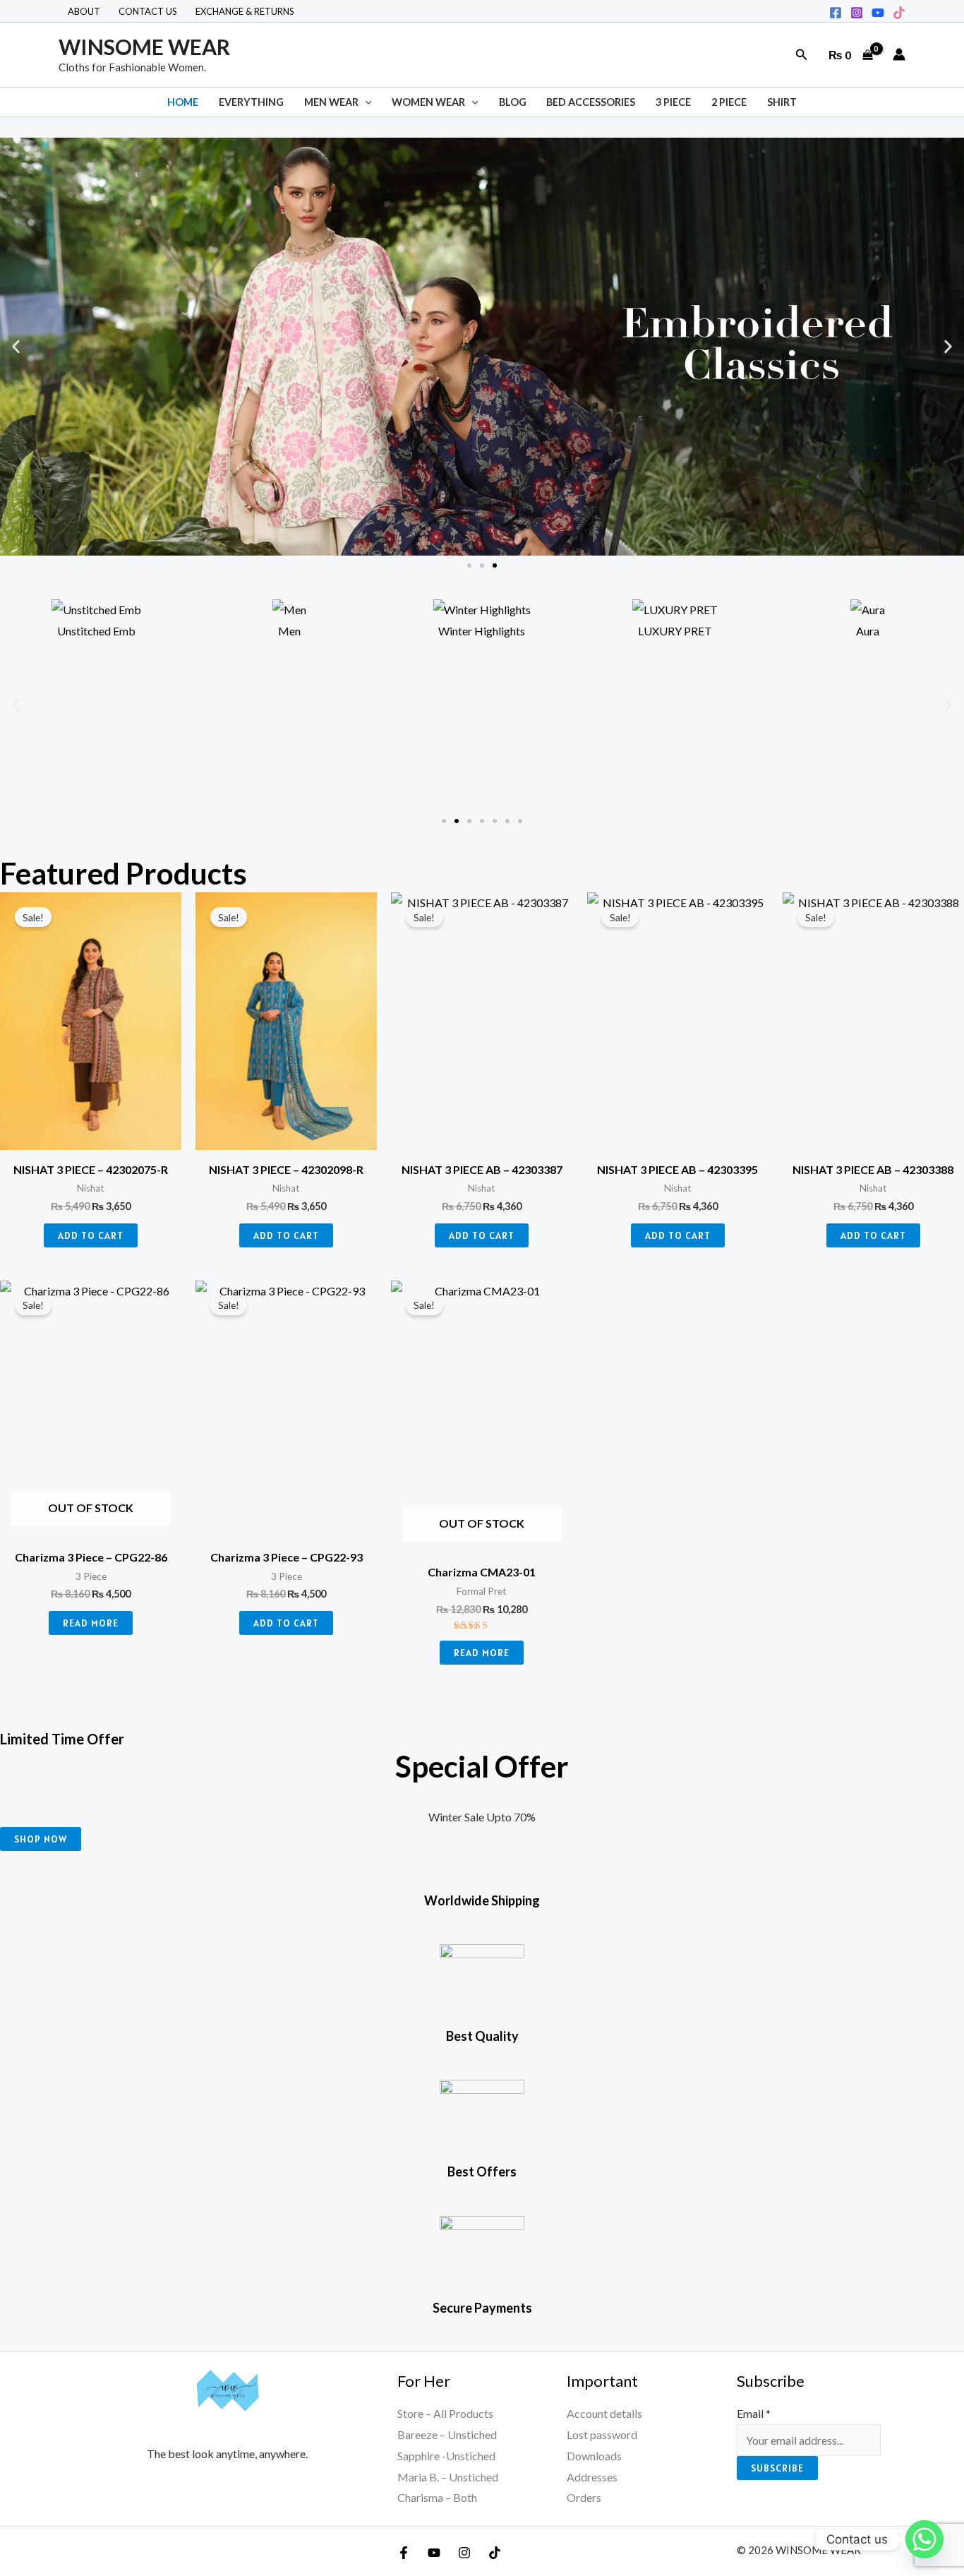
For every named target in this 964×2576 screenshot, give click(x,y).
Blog (513, 102)
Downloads (594, 2456)
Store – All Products (445, 2413)
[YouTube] (434, 2553)
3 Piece (673, 102)
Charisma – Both (437, 2497)
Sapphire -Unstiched (446, 2456)
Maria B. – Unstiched (448, 2477)
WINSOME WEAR (144, 47)
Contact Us (148, 11)
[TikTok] (899, 13)
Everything (251, 102)
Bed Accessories (591, 102)
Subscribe (777, 2468)
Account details (604, 2413)
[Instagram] (857, 13)
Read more (91, 1623)
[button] (802, 55)
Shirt (782, 102)
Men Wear (331, 102)
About (84, 11)
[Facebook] (836, 13)
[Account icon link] (899, 54)
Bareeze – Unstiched (447, 2434)
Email (754, 2413)
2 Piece (729, 102)
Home (183, 102)
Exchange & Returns (245, 11)
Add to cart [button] (91, 1235)
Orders (584, 2497)
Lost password (602, 2434)
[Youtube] (878, 13)
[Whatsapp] (924, 2539)
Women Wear (428, 102)
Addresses (592, 2477)
